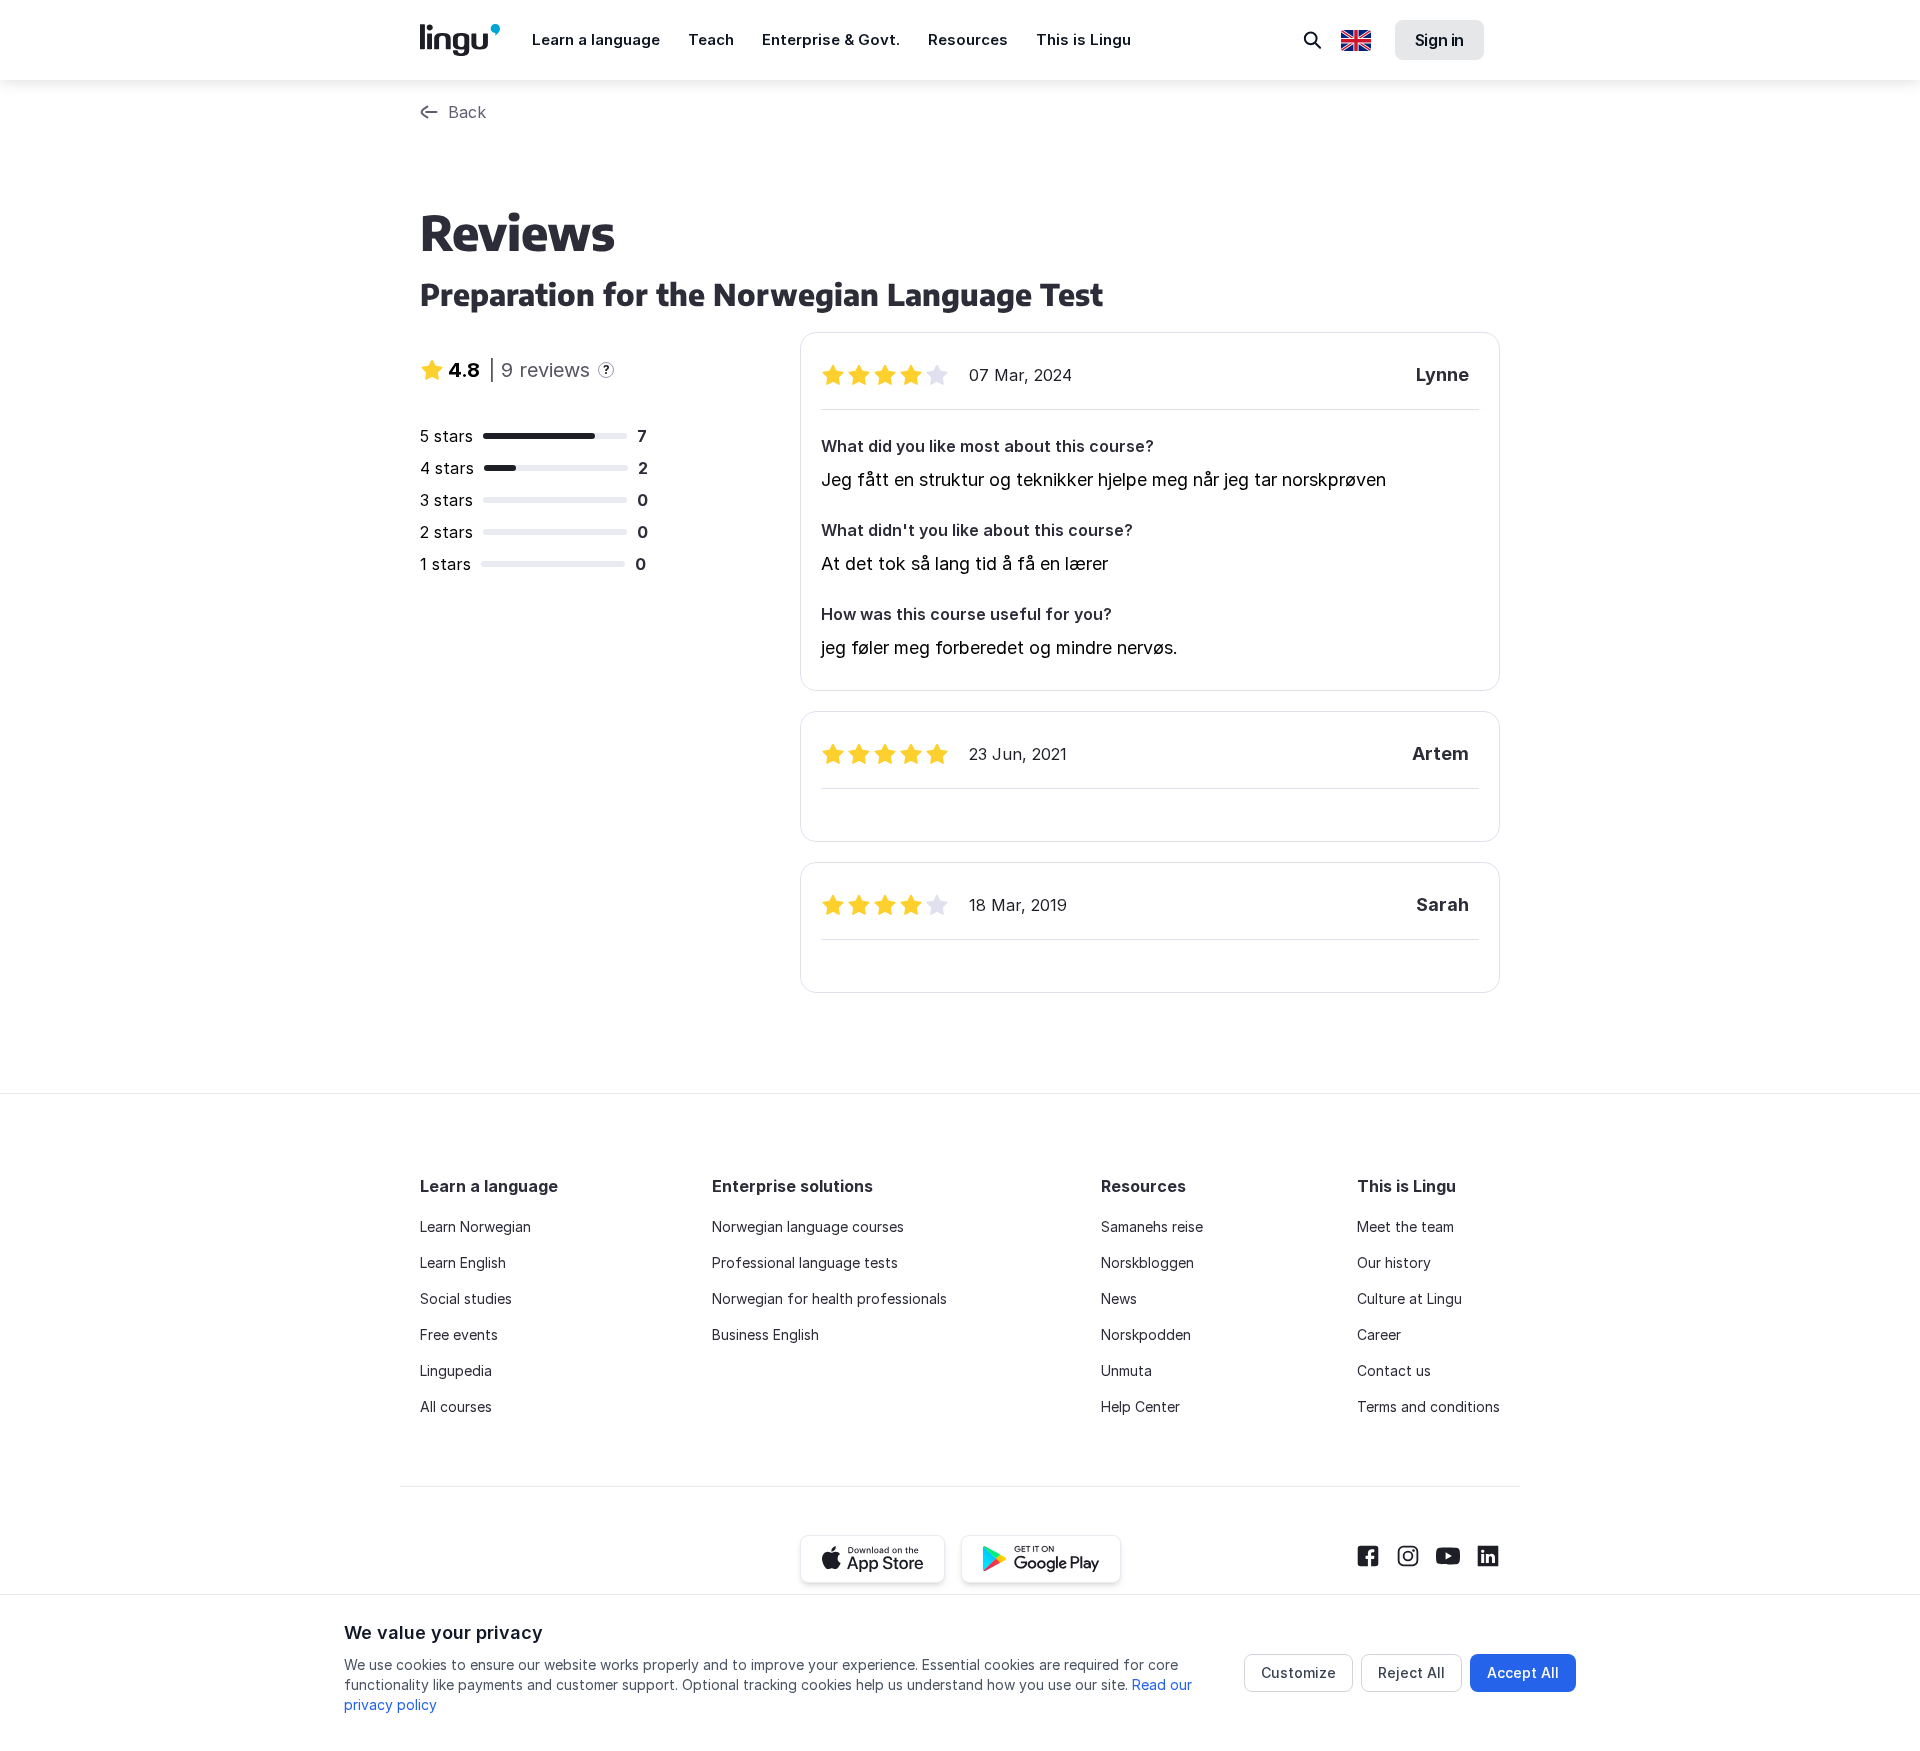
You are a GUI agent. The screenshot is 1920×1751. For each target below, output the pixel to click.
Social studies (466, 1298)
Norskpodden (1146, 1334)
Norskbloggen (1147, 1262)
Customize (1298, 1672)
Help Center (1140, 1406)
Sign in (1439, 40)
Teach (711, 39)
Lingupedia (456, 1370)
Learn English (463, 1262)
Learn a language (596, 39)
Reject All (1411, 1672)
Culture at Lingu (1409, 1298)
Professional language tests (805, 1262)
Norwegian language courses (808, 1226)
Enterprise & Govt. (831, 39)
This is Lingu (1083, 39)
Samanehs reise (1152, 1226)
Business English (765, 1334)
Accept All (1523, 1672)
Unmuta (1126, 1370)
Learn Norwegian (475, 1226)
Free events (459, 1334)
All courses (456, 1406)
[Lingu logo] (476, 40)
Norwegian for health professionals (829, 1298)
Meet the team (1405, 1226)
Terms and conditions (1428, 1406)
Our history (1394, 1262)
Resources (968, 39)
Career (1379, 1334)
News (1119, 1298)
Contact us (1394, 1370)
